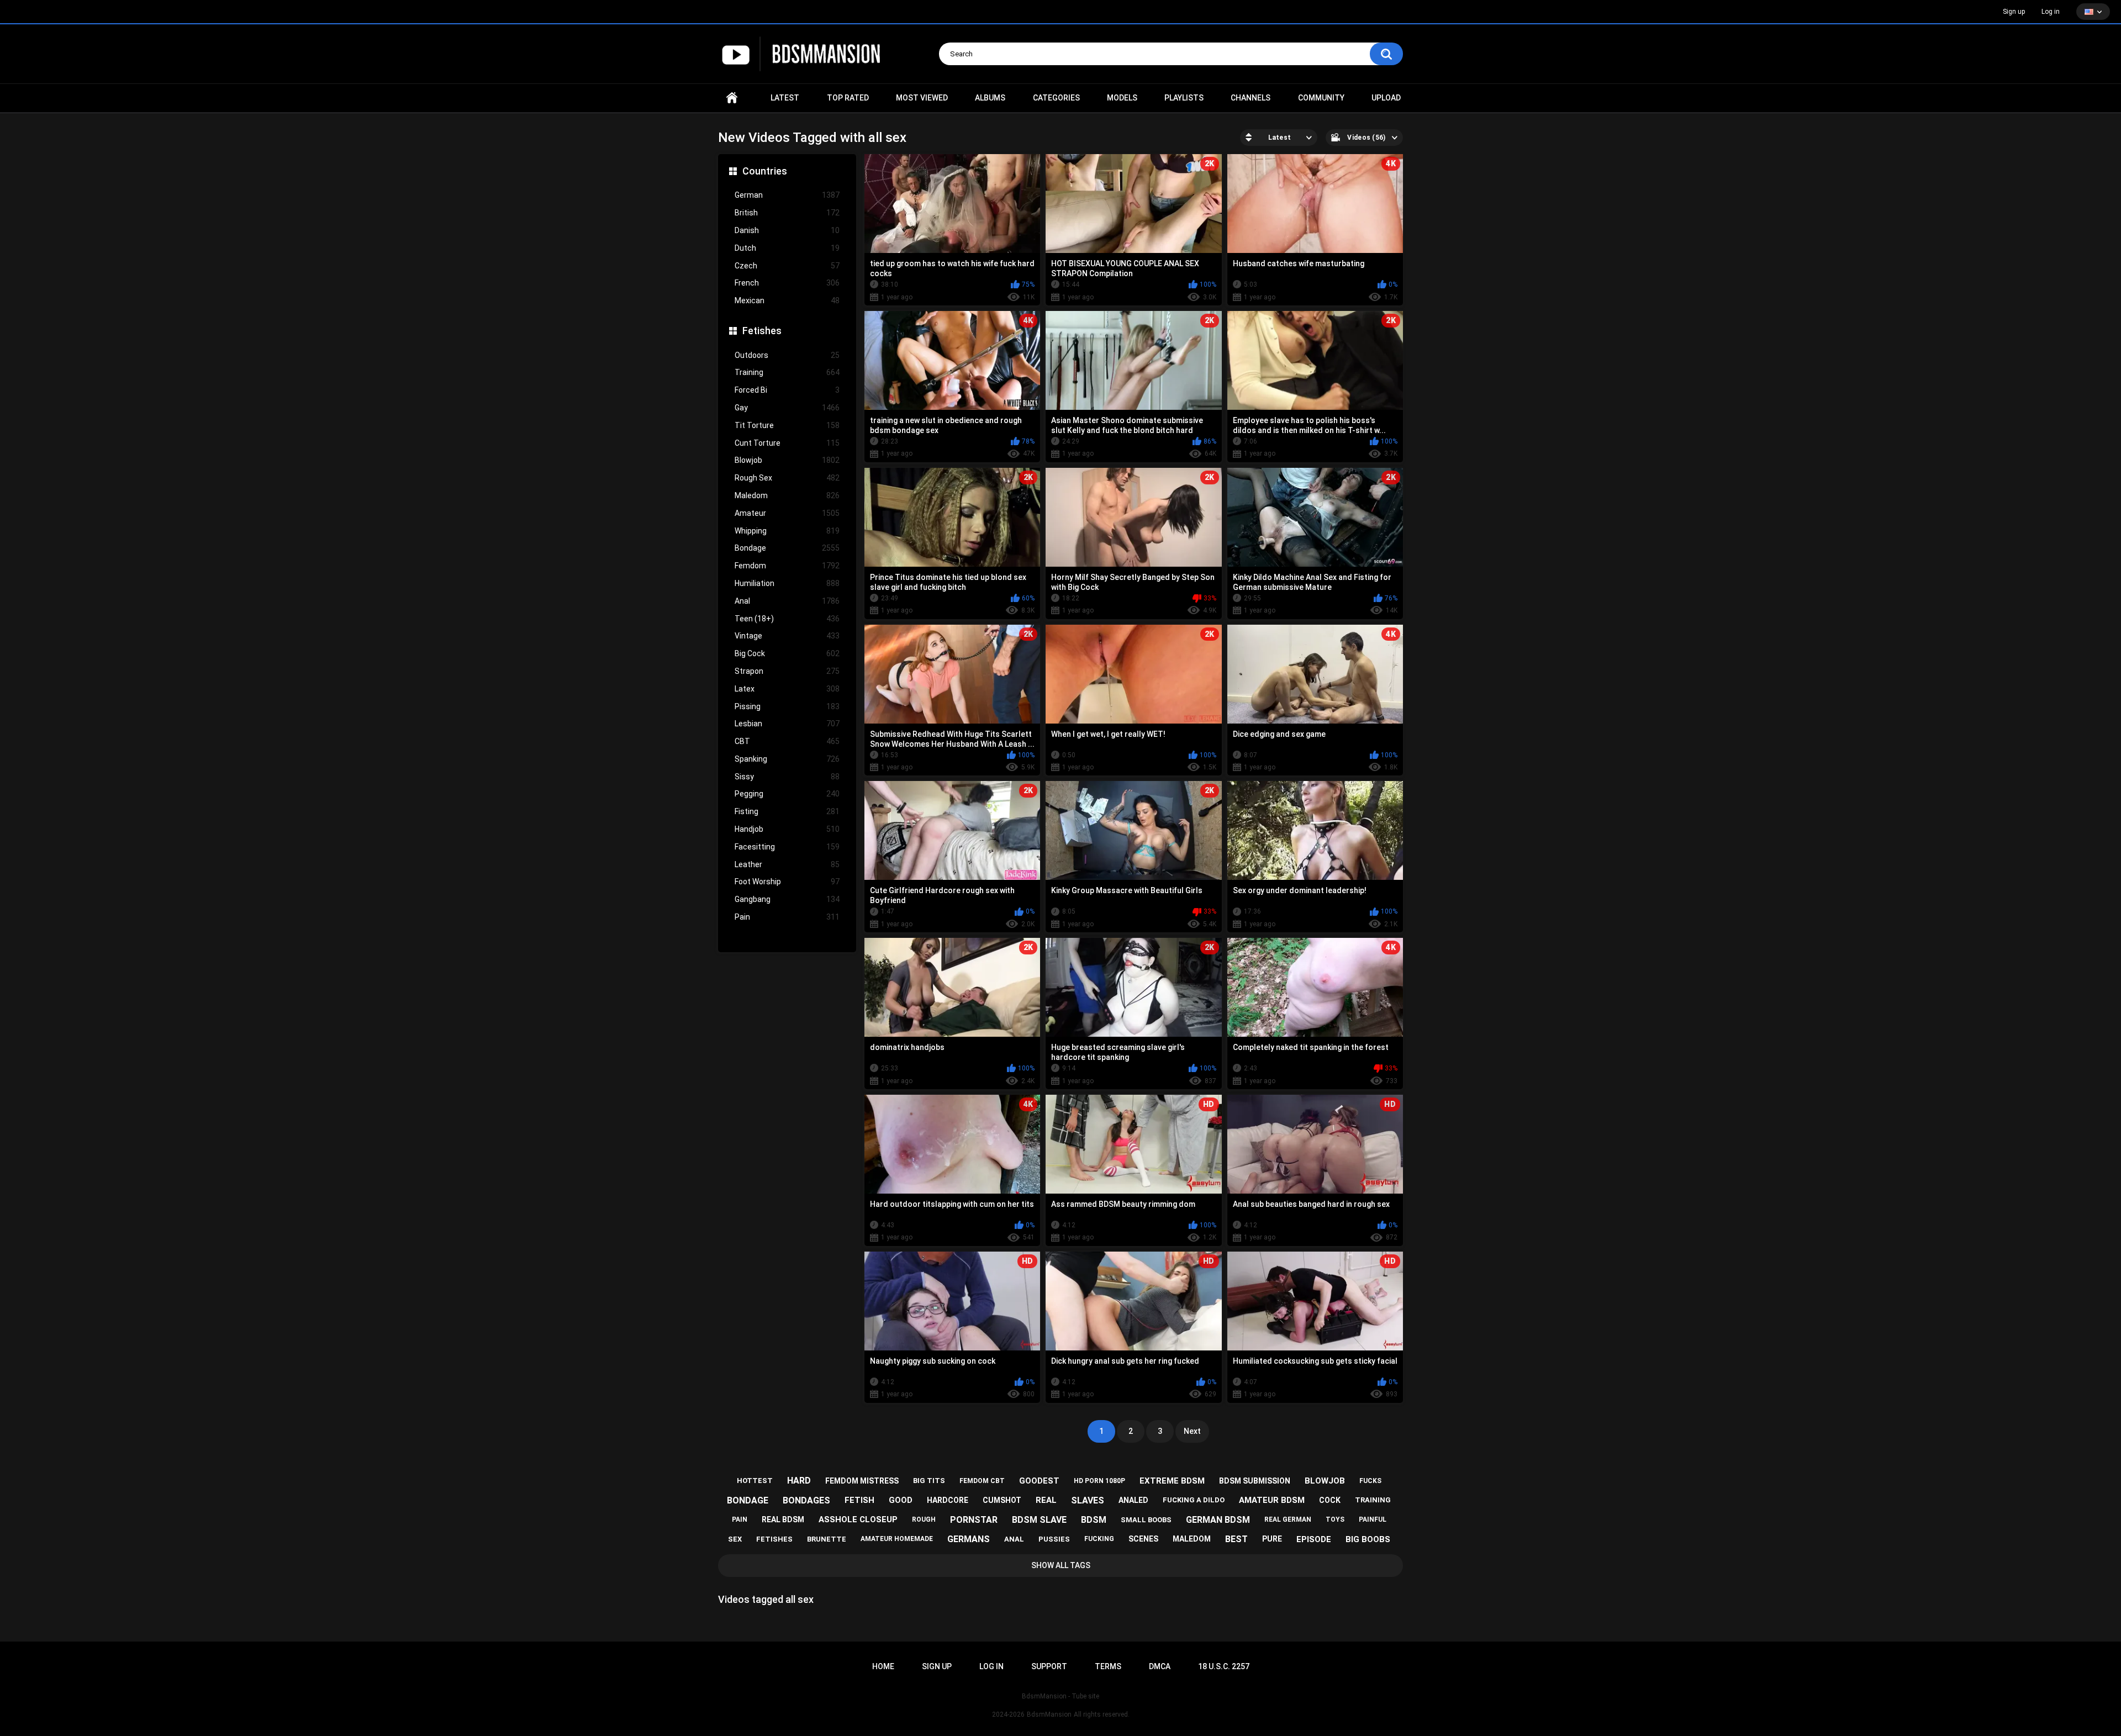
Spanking (787, 759)
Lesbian (787, 724)
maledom (1192, 1539)
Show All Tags (1061, 1565)
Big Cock (787, 653)
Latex (787, 689)
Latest (785, 98)
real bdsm (783, 1519)
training (1373, 1500)
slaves (1088, 1500)
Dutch (787, 248)
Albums (990, 98)
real (1046, 1500)
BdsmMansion (1049, 1714)
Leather (787, 864)
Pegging (787, 794)
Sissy (787, 777)
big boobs (1368, 1539)
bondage (748, 1500)
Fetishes (762, 331)
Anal (787, 601)
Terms (1108, 1666)
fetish (859, 1500)
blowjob (1325, 1481)
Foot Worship (787, 882)
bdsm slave (1039, 1520)
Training (787, 372)
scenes (1143, 1539)
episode (1314, 1539)
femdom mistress (862, 1481)
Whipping (787, 531)
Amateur (787, 513)
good (901, 1500)
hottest (755, 1481)
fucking (1099, 1539)
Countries (765, 171)
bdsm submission (1255, 1481)
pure (1272, 1539)
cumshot (1002, 1500)
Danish (787, 230)
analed (1133, 1500)
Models (1122, 98)
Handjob (787, 829)
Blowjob (787, 460)
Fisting (787, 811)
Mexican (787, 300)
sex (735, 1539)
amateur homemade (897, 1539)
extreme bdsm (1172, 1481)
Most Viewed (922, 98)
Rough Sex (787, 478)
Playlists (1184, 98)
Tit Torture (787, 425)
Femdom (787, 566)
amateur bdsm (1272, 1500)
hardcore (948, 1500)
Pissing (787, 706)
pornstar (974, 1520)
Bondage (787, 548)
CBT (787, 741)
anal (1014, 1539)
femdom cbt (982, 1481)
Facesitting (787, 847)
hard (799, 1481)
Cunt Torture (787, 443)
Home (732, 98)
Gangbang (787, 899)
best (1236, 1539)
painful (1373, 1519)
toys (1335, 1519)
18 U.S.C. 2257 (1224, 1666)
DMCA (1160, 1666)
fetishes (774, 1539)
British (787, 213)
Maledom (787, 495)
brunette (827, 1539)
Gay (787, 408)
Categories (1056, 98)
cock (1330, 1500)
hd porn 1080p (1099, 1481)
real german (1288, 1519)
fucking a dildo (1194, 1500)
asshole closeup (858, 1519)
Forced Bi (787, 390)
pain (740, 1519)
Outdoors (787, 355)
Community (1321, 98)
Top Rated (848, 98)
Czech (787, 266)
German (787, 195)
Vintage (787, 636)
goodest (1039, 1481)
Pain (787, 917)
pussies (1054, 1539)
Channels (1251, 98)
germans (969, 1539)
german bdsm (1218, 1520)
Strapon (787, 671)
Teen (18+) (787, 619)
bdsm (1094, 1520)
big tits (929, 1481)
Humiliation (787, 583)
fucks (1370, 1481)
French (787, 283)
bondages (806, 1500)
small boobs (1146, 1520)
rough (924, 1519)
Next (1192, 1431)
